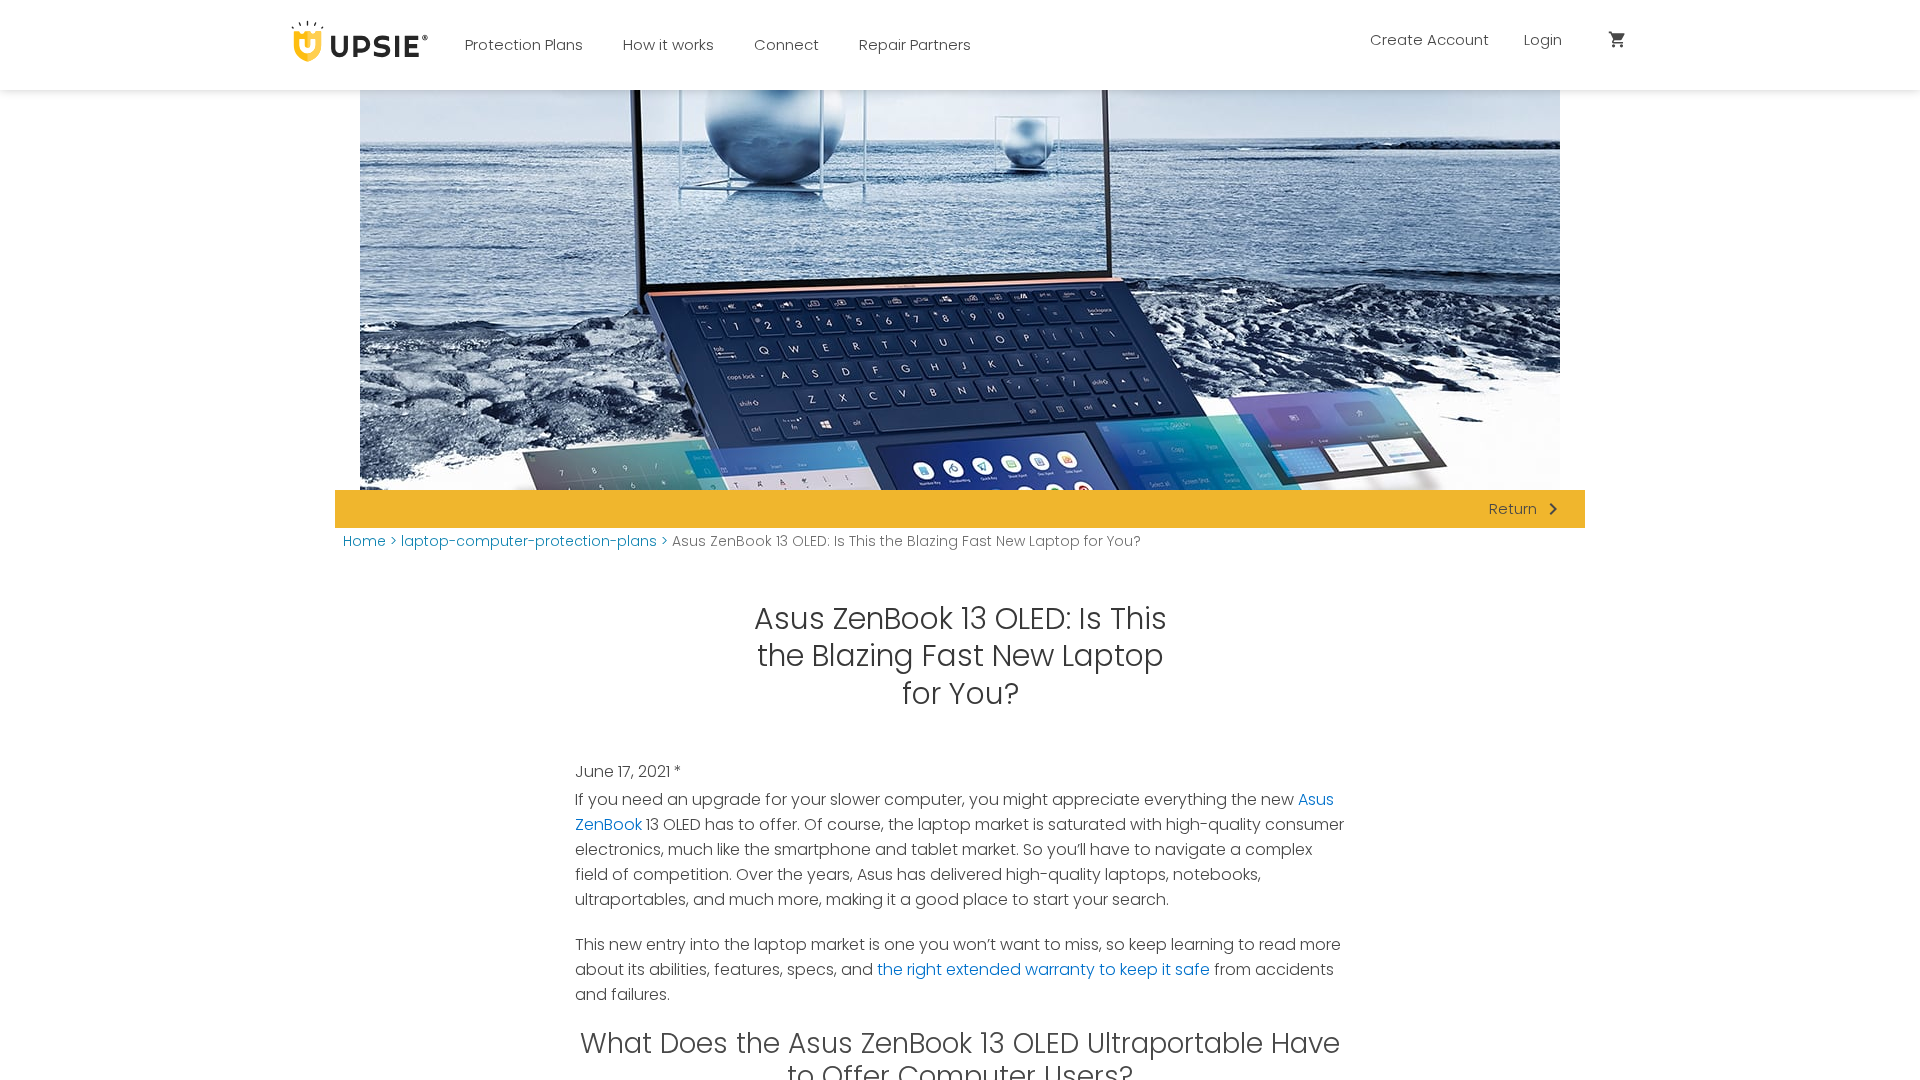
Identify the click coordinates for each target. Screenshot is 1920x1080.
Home (364, 541)
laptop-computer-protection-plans (529, 541)
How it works (668, 44)
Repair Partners (915, 44)
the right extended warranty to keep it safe (1043, 969)
